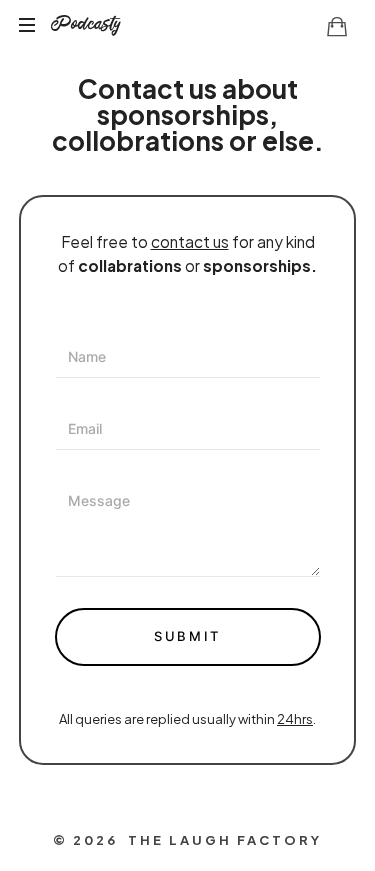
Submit (187, 636)
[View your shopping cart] (337, 26)
